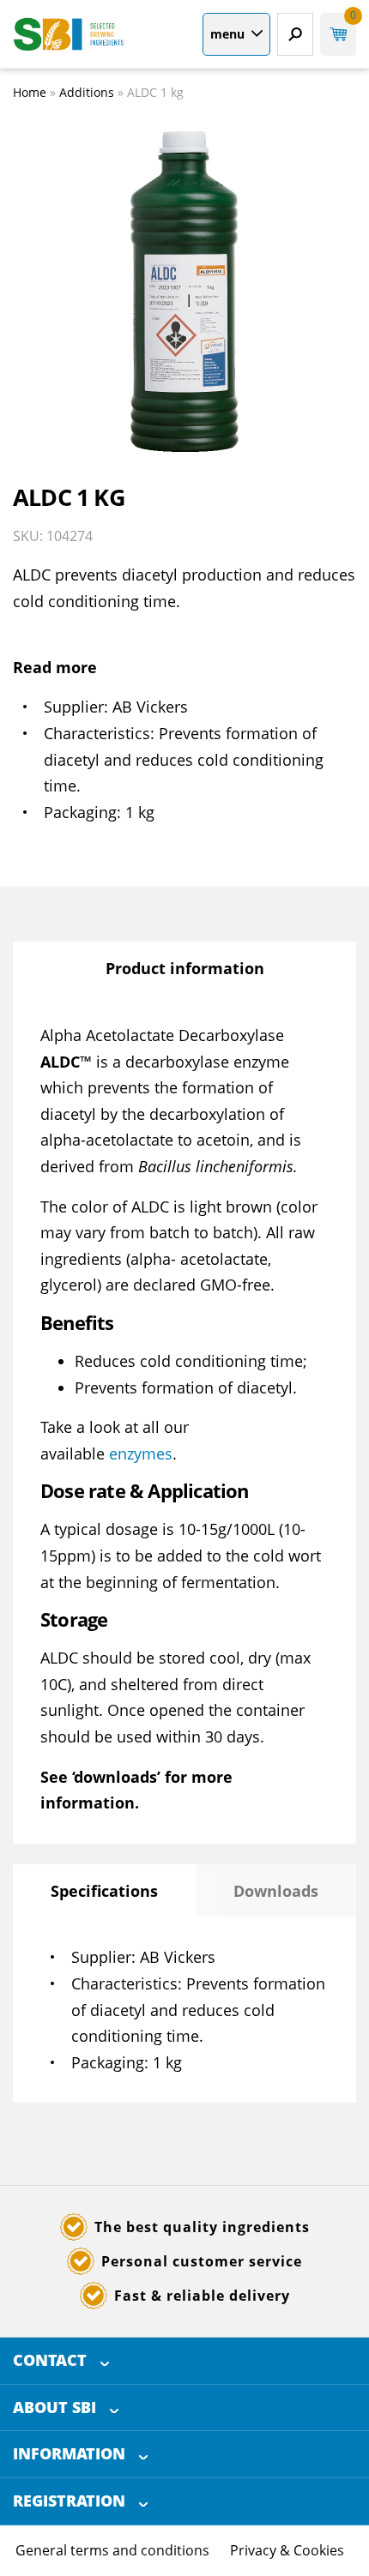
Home (30, 92)
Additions (87, 92)
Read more (55, 667)
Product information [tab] (185, 968)
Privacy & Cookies (287, 2550)
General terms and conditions (112, 2550)
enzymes (141, 1454)
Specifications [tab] (104, 1891)
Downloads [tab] (276, 1891)
